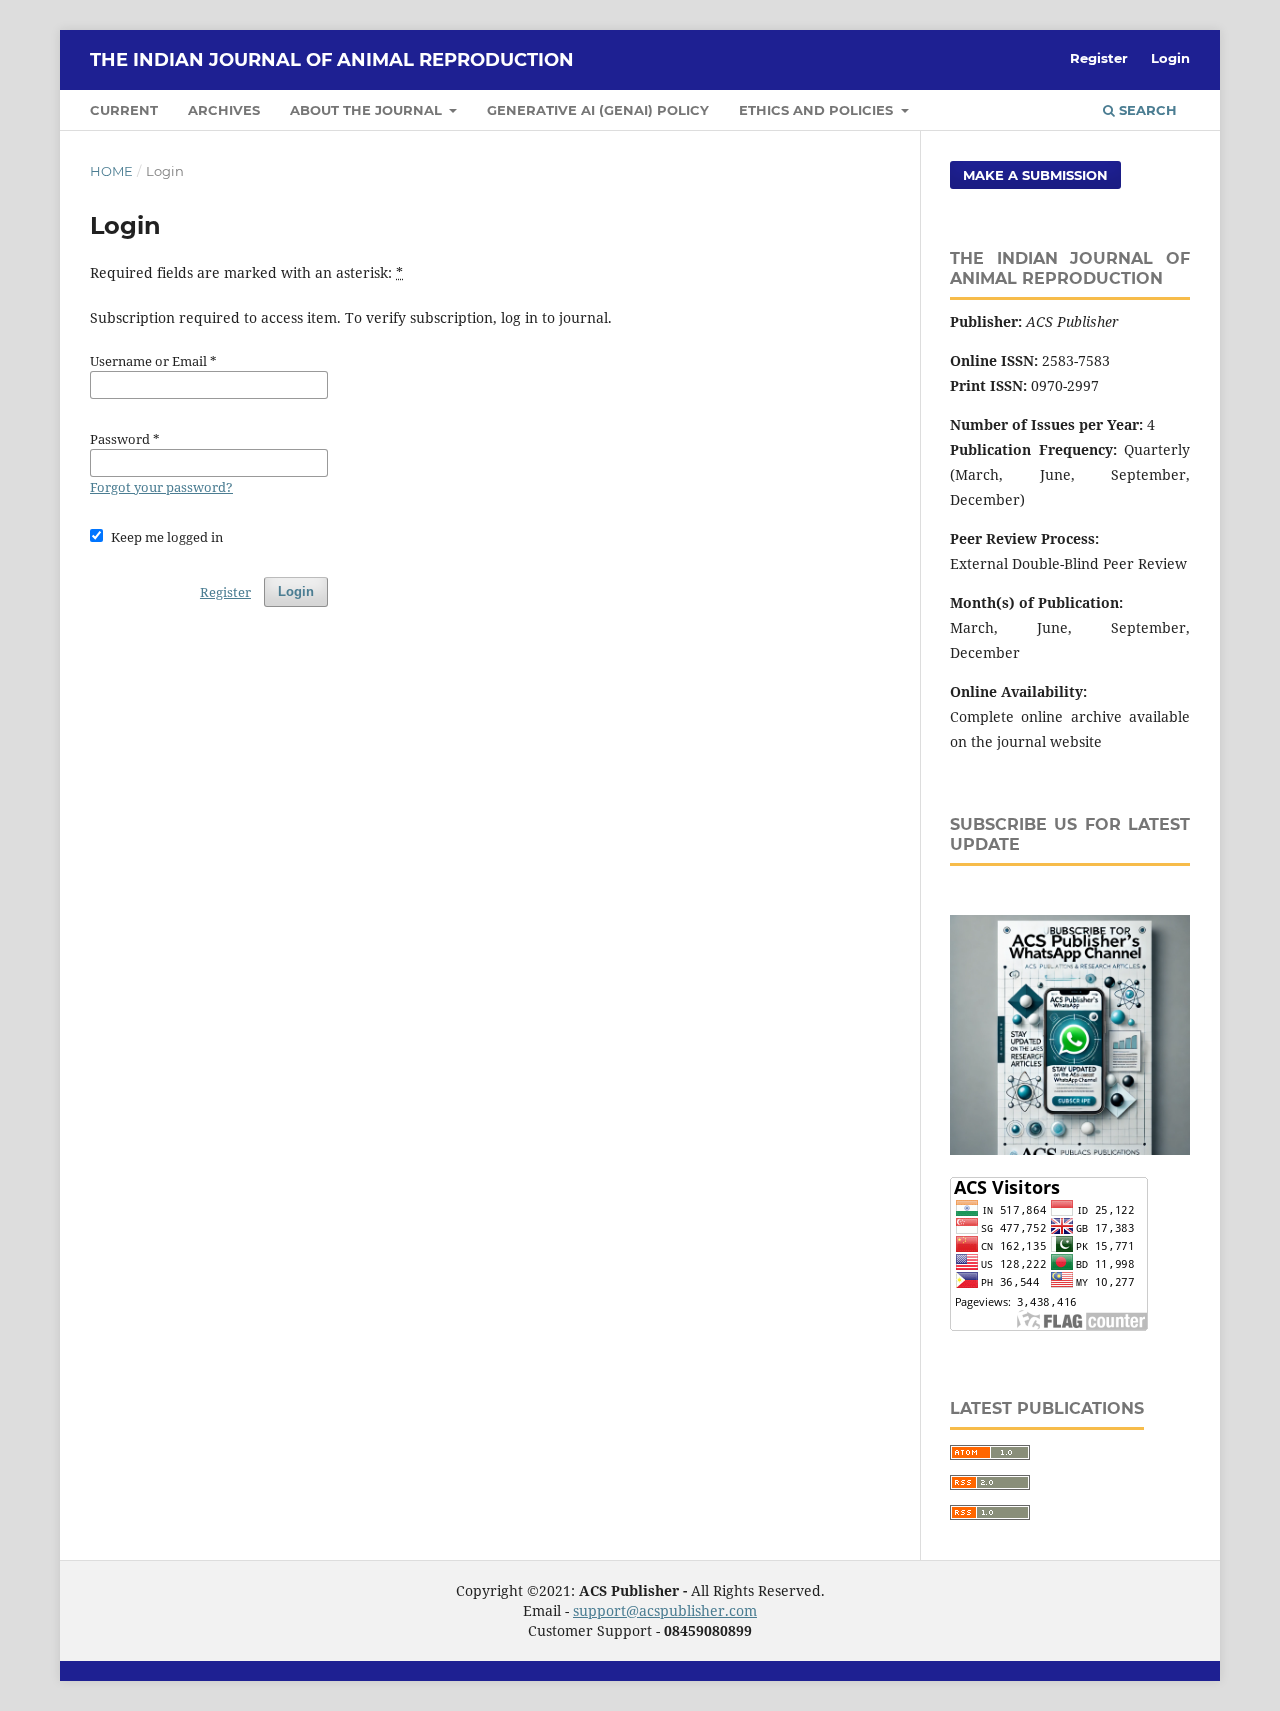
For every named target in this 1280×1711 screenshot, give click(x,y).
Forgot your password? (161, 487)
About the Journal (368, 110)
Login (1170, 58)
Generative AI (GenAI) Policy (598, 110)
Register (1099, 58)
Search (1146, 110)
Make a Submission (1035, 175)
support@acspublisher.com (665, 1610)
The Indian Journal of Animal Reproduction (332, 60)
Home (111, 171)
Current (124, 110)
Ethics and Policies (818, 110)
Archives (224, 110)
